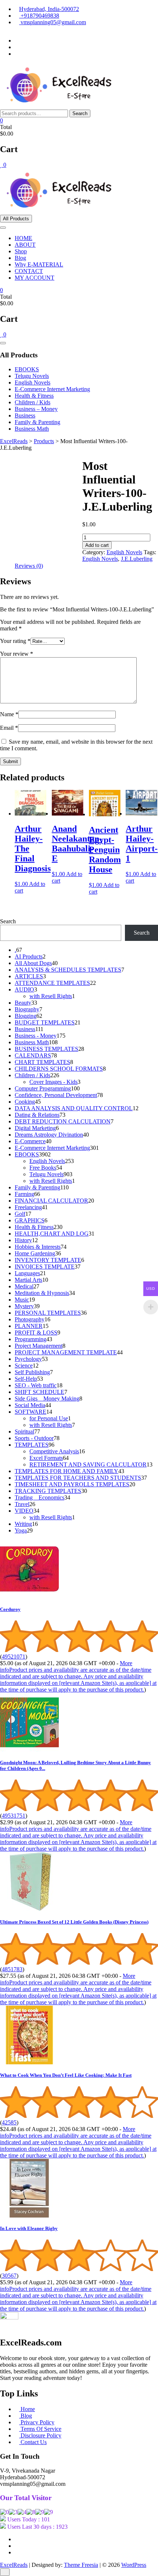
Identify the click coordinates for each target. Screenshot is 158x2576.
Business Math (32, 429)
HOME (24, 238)
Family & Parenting (37, 422)
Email (9, 728)
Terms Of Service (40, 2429)
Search (80, 113)
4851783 (12, 1969)
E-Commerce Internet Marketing (52, 389)
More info (78, 1676)
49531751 (14, 1816)
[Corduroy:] (29, 1596)
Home (27, 2409)
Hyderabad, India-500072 (49, 9)
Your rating (15, 641)
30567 (9, 2276)
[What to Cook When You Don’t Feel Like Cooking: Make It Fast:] (29, 2062)
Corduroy (10, 1609)
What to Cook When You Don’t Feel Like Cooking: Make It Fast (66, 2075)
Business (25, 415)
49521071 (14, 1657)
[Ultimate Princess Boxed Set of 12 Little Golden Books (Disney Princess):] (29, 1909)
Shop (21, 251)
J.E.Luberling (137, 559)
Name (9, 714)
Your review (17, 654)
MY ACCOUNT (35, 278)
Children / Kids (33, 402)
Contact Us (33, 2442)
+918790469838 (39, 16)
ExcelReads (14, 2565)
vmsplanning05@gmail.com (53, 22)
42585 (9, 2122)
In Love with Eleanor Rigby (29, 2228)
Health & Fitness (34, 396)
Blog (20, 258)
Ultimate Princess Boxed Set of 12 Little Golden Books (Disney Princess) (74, 1922)
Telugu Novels (32, 376)
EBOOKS (27, 369)
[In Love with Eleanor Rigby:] (29, 2216)
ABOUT (25, 245)
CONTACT (29, 271)
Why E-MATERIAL (39, 264)
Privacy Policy (37, 2422)
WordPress (134, 2565)
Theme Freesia (81, 2565)
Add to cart (97, 545)
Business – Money (36, 409)
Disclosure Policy (40, 2435)
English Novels (33, 382)
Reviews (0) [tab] (29, 566)
